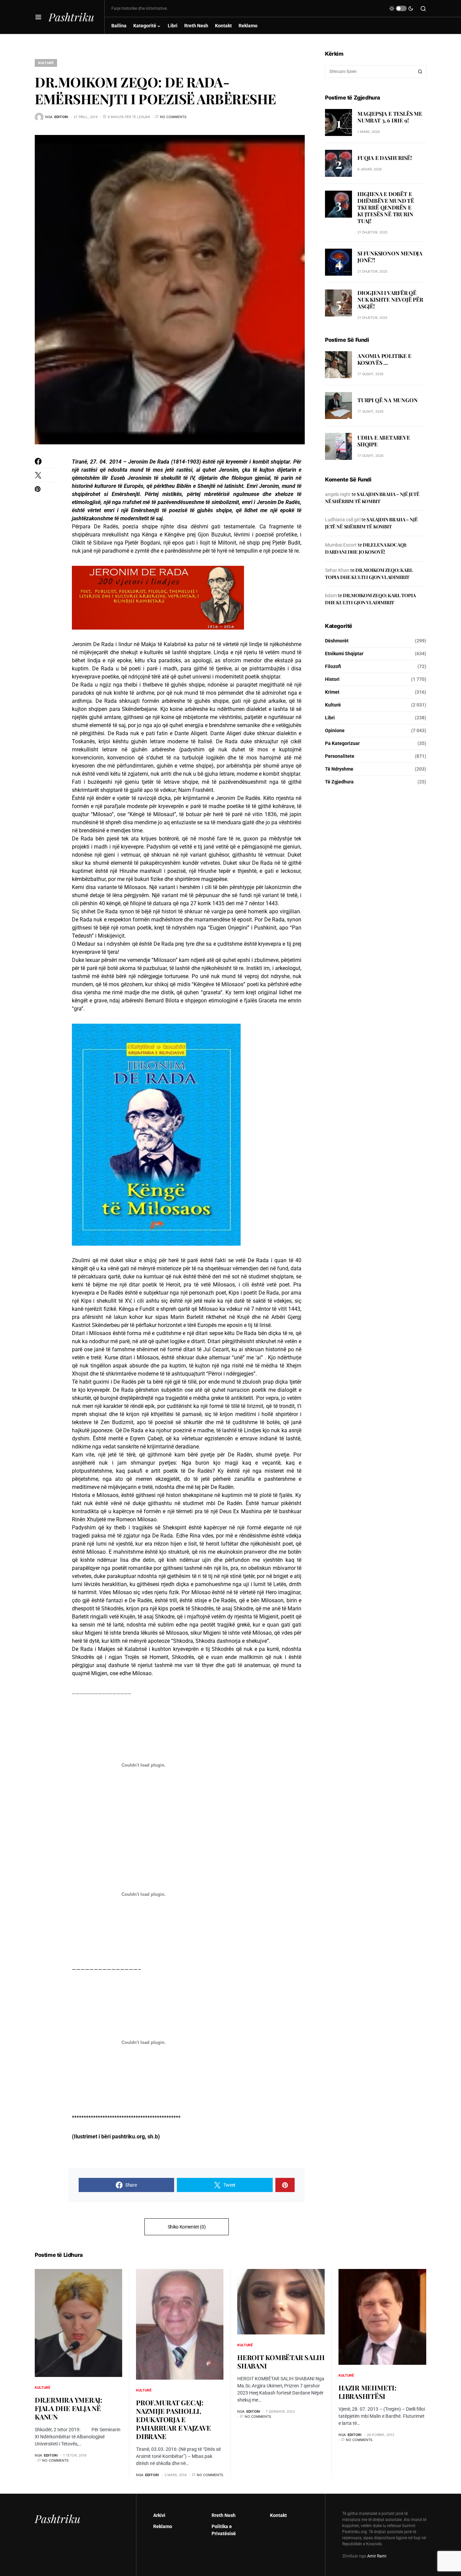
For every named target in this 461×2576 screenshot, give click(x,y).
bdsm (331, 595)
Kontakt (278, 2515)
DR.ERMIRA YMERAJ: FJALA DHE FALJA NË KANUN (69, 2408)
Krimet (332, 692)
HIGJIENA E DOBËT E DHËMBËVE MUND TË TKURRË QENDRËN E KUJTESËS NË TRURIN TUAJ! (386, 207)
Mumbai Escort (341, 545)
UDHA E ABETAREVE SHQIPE (384, 441)
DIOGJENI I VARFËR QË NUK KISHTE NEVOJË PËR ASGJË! (390, 299)
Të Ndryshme (339, 769)
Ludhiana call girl (343, 520)
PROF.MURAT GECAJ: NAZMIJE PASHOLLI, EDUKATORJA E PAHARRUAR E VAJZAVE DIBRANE (173, 2419)
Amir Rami (377, 2556)
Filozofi (333, 666)
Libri (330, 718)
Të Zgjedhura (339, 782)
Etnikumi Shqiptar (344, 654)
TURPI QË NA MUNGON (387, 400)
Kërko (420, 72)
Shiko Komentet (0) (187, 2227)
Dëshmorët (337, 641)
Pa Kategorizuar (342, 743)
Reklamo (163, 2526)
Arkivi (159, 2515)
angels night (338, 494)
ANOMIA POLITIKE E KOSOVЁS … (384, 359)
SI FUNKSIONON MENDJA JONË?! (390, 257)
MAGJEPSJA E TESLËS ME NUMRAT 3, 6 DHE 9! (390, 117)
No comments (173, 117)
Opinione (335, 730)
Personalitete (340, 756)
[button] (38, 17)
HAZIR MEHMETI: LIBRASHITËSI (368, 2392)
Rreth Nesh (224, 2515)
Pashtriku (71, 17)
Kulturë (46, 63)
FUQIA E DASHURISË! (385, 158)
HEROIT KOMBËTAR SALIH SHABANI (281, 2361)
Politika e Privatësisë (224, 2530)
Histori (332, 679)
